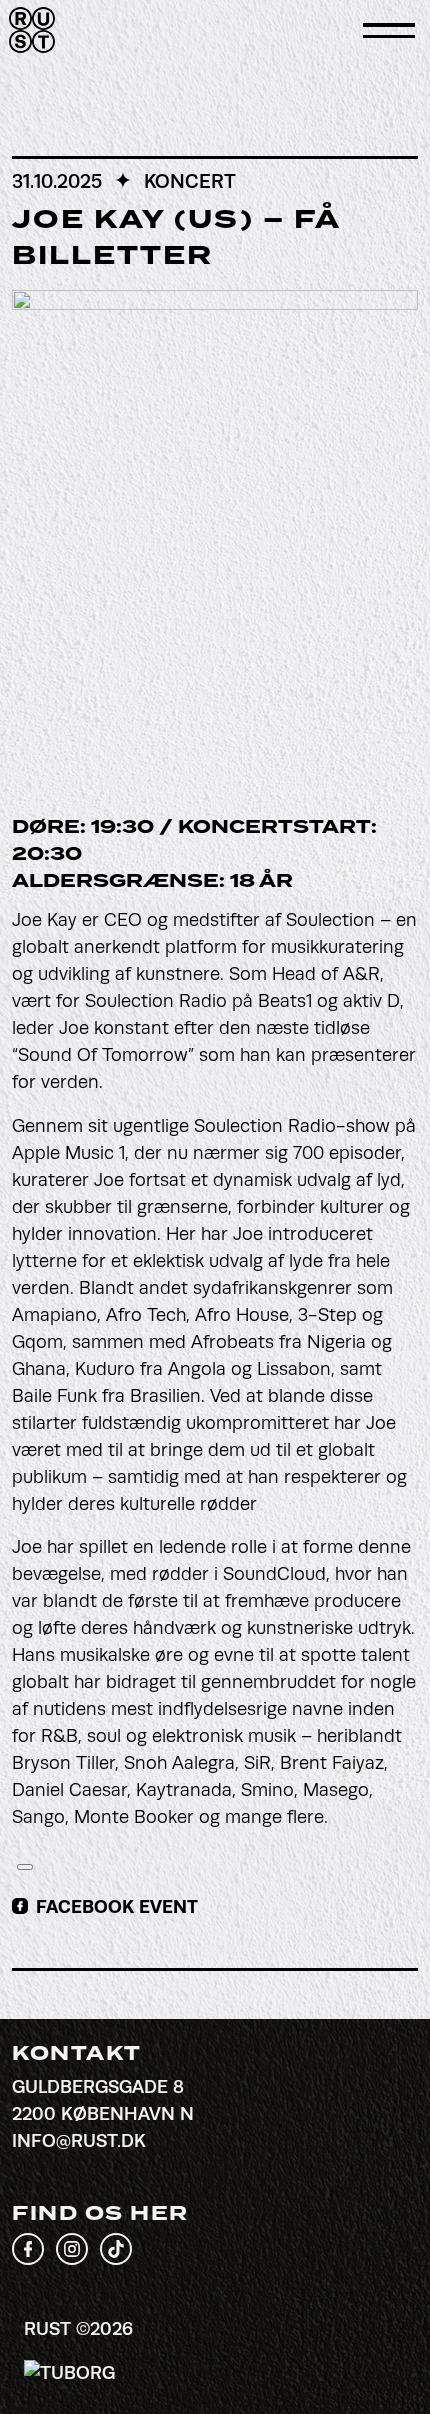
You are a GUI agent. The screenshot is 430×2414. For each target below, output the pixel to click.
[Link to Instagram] (72, 2259)
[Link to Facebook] (28, 2259)
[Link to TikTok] (116, 2259)
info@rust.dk (79, 2141)
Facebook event (117, 1906)
